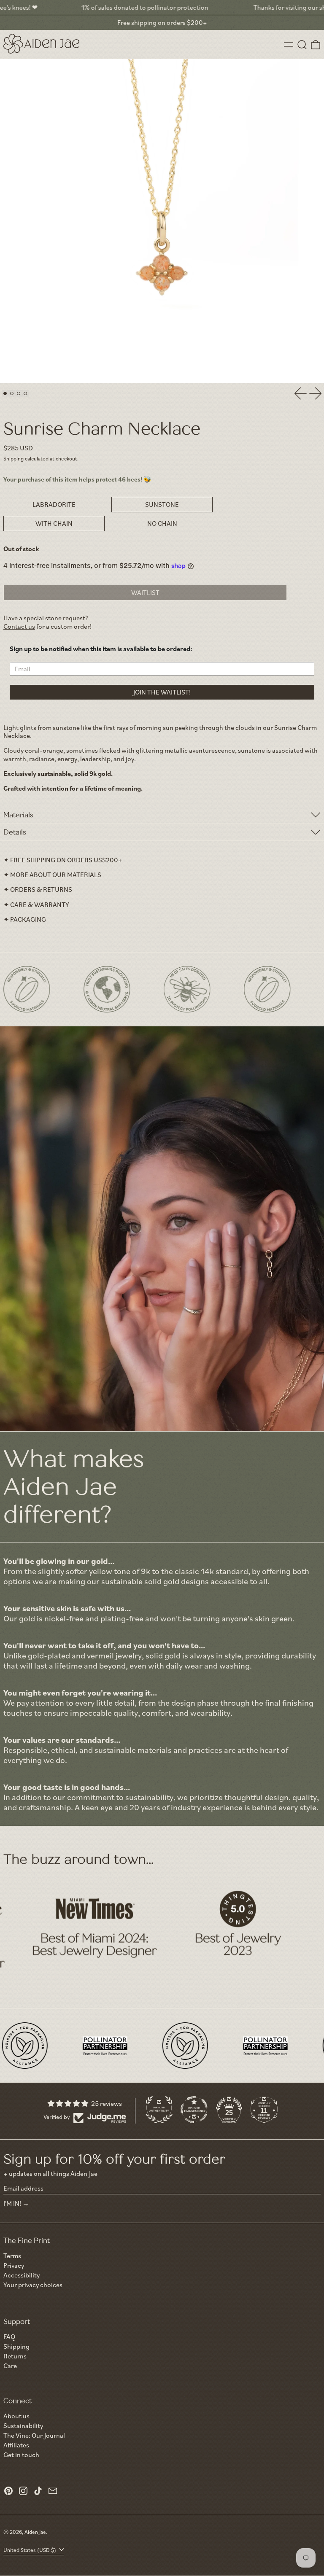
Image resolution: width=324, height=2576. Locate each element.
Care (10, 2366)
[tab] (5, 393)
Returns (15, 2356)
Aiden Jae (35, 2532)
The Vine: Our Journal (34, 2435)
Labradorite (54, 504)
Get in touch (21, 2455)
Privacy (14, 2265)
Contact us (19, 626)
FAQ (9, 2336)
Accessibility (22, 2275)
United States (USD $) (30, 2550)
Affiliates (16, 2445)
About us (16, 2416)
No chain (162, 523)
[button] (302, 45)
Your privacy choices (33, 2285)
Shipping (13, 458)
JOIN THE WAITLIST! (162, 692)
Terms (12, 2256)
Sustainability (23, 2425)
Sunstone (162, 504)
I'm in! (12, 2203)
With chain (54, 523)
